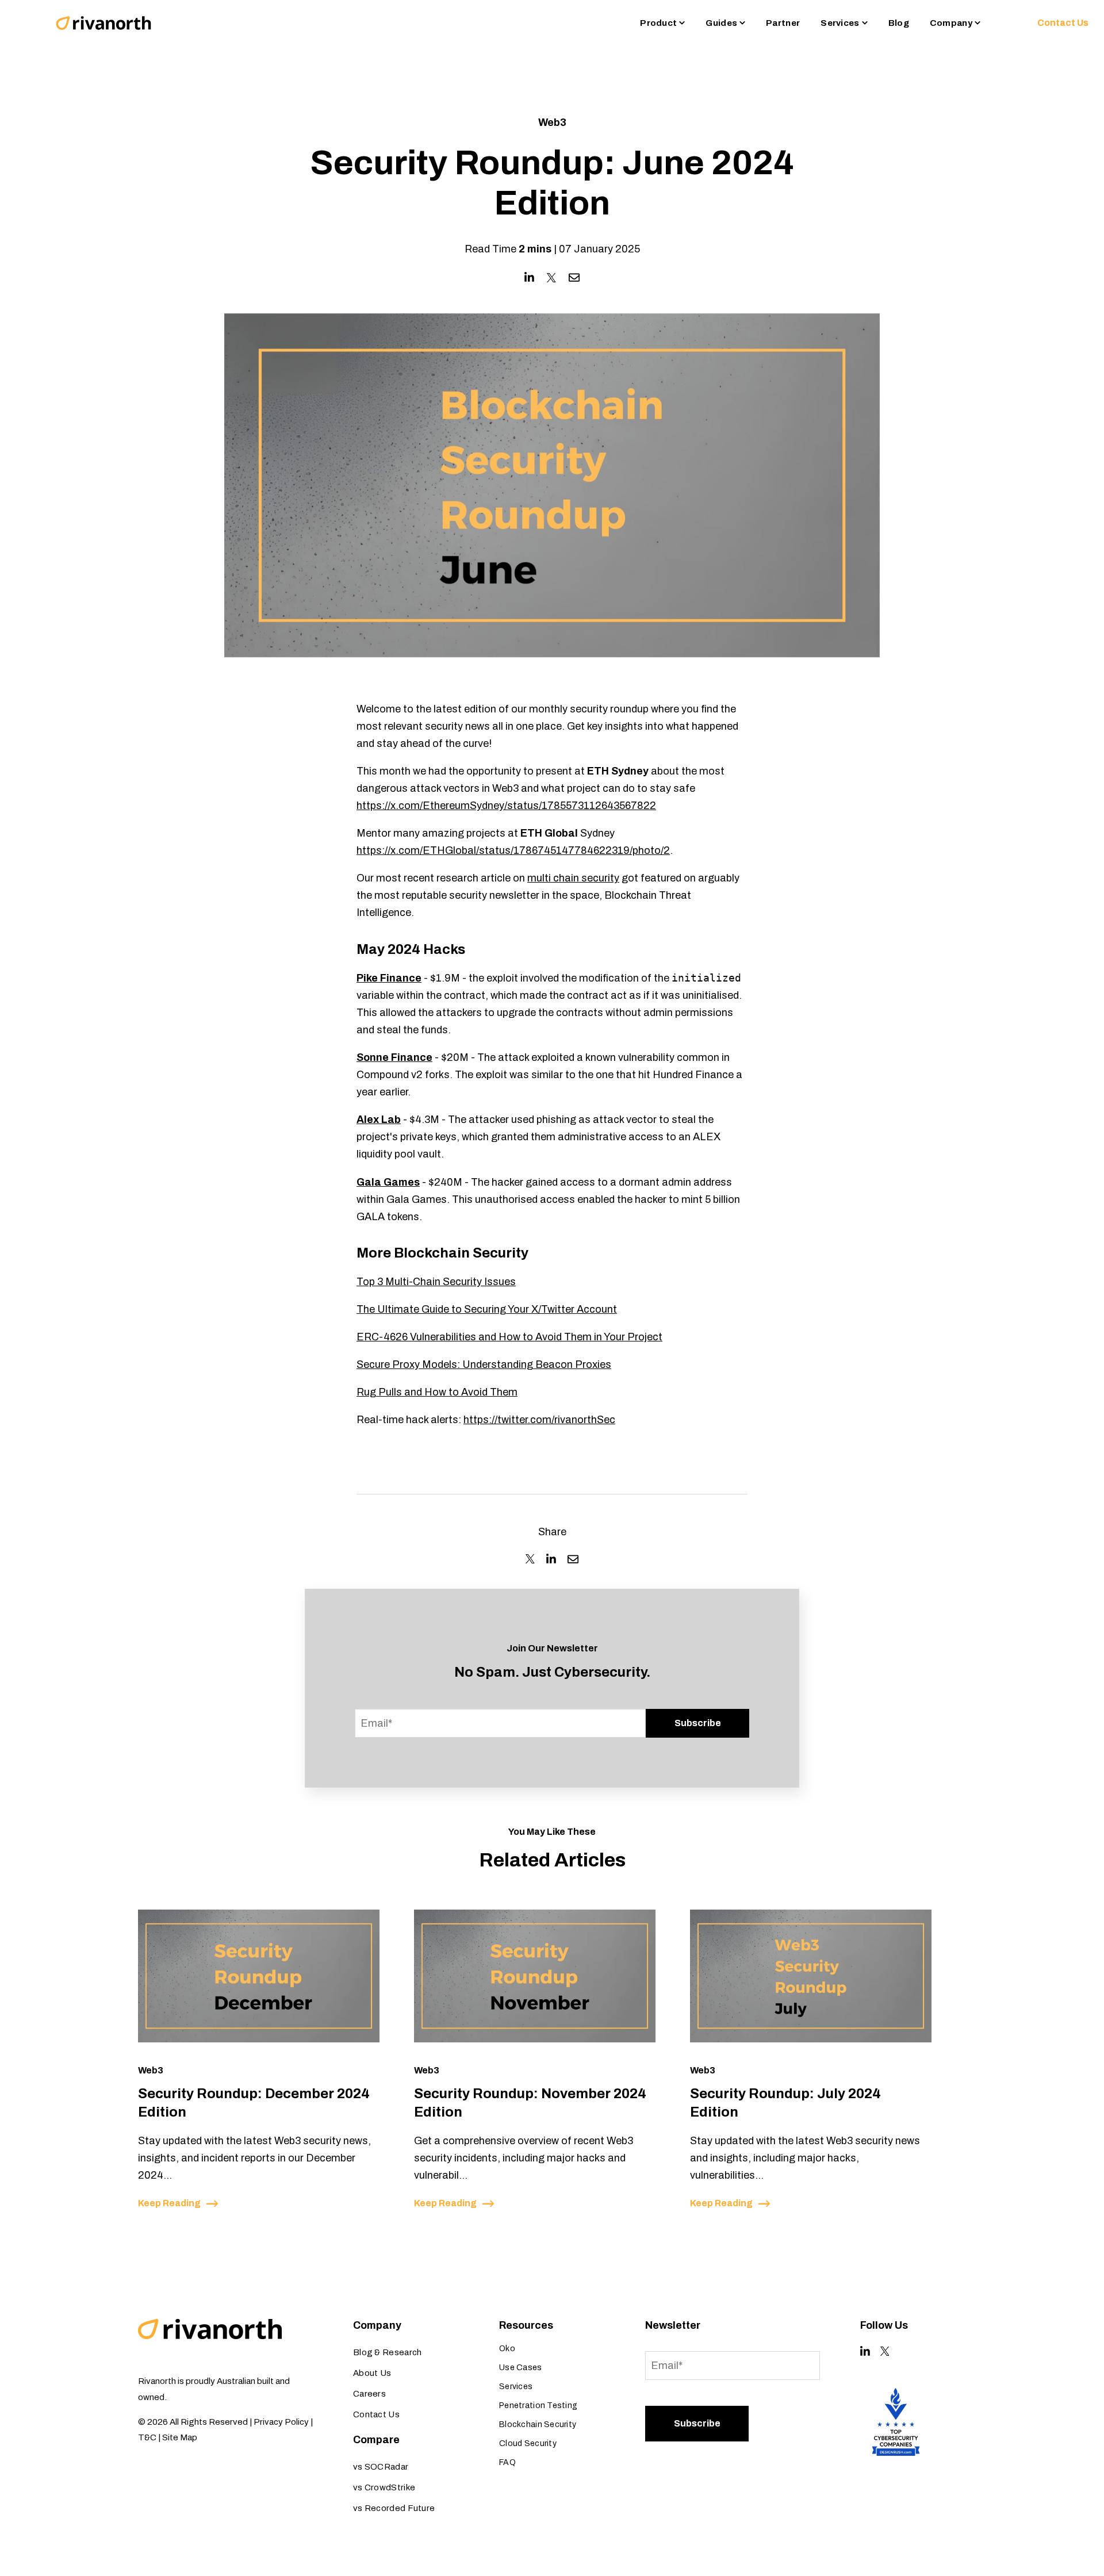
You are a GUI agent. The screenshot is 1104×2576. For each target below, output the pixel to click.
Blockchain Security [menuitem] (538, 2424)
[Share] (530, 1559)
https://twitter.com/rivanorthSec (539, 1420)
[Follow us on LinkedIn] (865, 2351)
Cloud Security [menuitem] (528, 2443)
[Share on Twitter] (551, 278)
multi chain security (573, 878)
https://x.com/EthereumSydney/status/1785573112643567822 (506, 806)
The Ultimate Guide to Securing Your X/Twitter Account (487, 1309)
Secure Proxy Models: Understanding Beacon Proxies (484, 1364)
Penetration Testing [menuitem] (538, 2406)
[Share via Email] (574, 277)
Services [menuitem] (516, 2387)
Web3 (552, 122)
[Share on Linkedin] (529, 277)
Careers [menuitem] (369, 2394)
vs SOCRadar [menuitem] (381, 2467)
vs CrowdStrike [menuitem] (384, 2487)
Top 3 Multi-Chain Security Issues (436, 1282)
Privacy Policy (281, 2422)
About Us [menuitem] (372, 2373)
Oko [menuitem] (507, 2349)
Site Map (180, 2437)
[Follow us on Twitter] (885, 2351)
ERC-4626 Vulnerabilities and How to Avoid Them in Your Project (509, 1337)
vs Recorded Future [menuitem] (394, 2508)
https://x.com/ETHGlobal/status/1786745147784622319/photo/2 (513, 850)
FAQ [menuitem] (507, 2462)
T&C (147, 2437)
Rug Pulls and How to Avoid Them (437, 1392)
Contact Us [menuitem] (376, 2414)
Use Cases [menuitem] (521, 2368)
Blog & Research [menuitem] (388, 2352)
